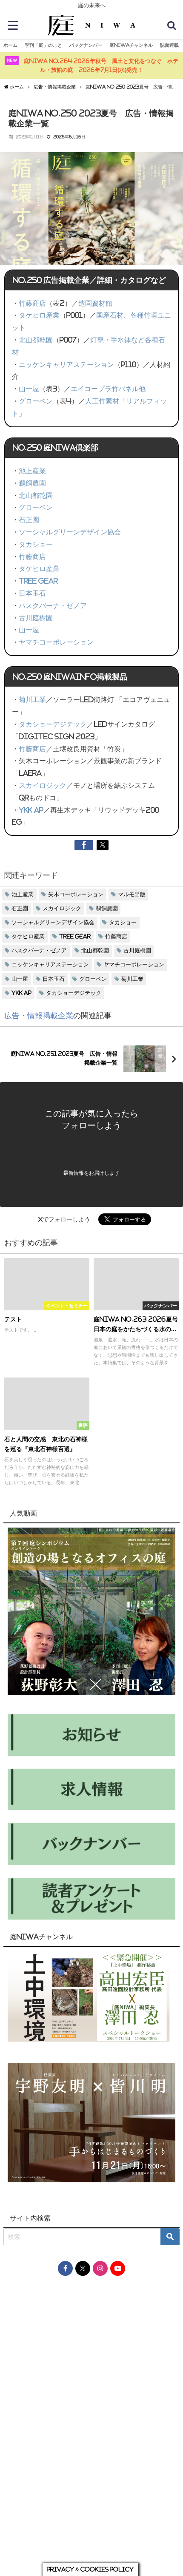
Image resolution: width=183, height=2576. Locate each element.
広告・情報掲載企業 (39, 1016)
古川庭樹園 (36, 618)
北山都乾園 (36, 340)
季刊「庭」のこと (43, 45)
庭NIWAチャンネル (131, 45)
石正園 (29, 520)
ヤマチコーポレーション (56, 642)
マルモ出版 (132, 894)
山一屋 (29, 389)
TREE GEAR (38, 581)
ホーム (10, 45)
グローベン (36, 401)
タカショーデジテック (53, 724)
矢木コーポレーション (76, 894)
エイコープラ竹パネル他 (108, 389)
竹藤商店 (32, 303)
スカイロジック (43, 785)
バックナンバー (86, 45)
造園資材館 (95, 303)
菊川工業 (32, 699)
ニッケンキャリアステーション (66, 364)
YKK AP (31, 810)
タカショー (36, 544)
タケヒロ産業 (39, 315)
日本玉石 (32, 593)
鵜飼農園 (32, 483)
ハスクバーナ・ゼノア (53, 605)
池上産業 (32, 471)
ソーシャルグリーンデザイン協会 (70, 532)
